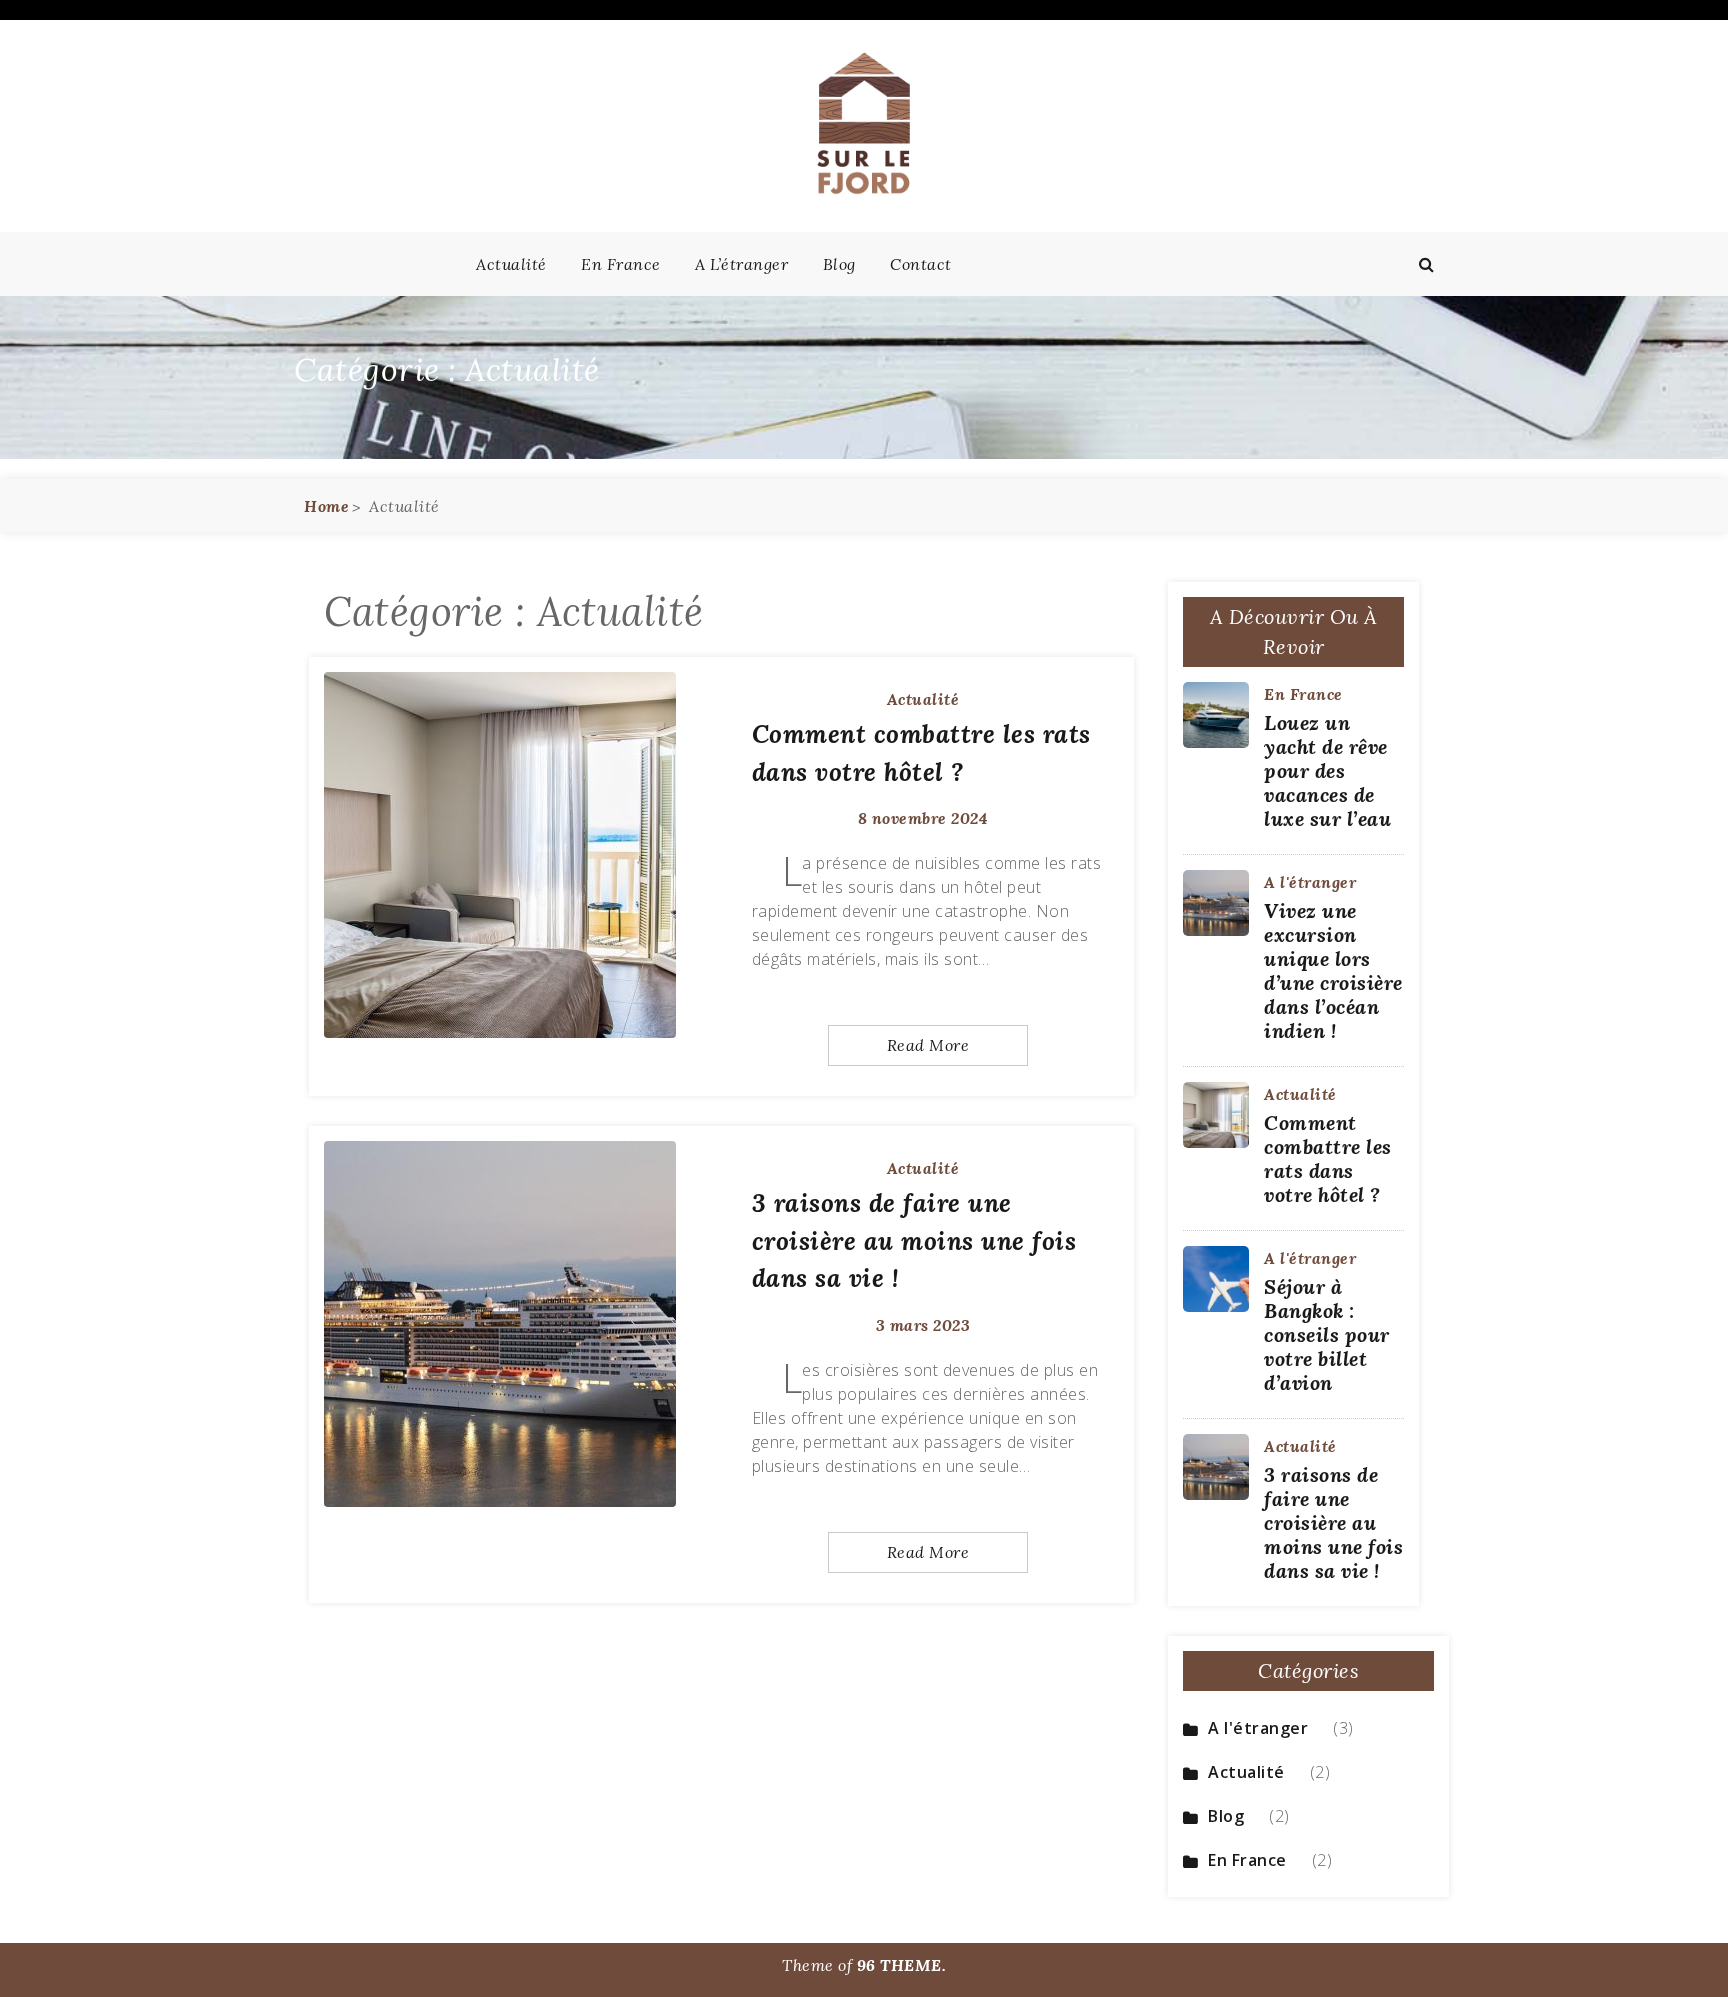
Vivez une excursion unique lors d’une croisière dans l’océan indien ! (1333, 970)
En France (621, 264)
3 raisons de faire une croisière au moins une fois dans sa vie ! (914, 1240)
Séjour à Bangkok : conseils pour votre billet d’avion (1327, 1334)
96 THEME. (902, 1965)
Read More (928, 1045)
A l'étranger (1310, 882)
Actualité (511, 264)
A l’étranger (741, 264)
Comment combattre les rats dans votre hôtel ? (1328, 1158)
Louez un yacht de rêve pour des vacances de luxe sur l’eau (1327, 770)
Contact (921, 264)
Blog (839, 264)
